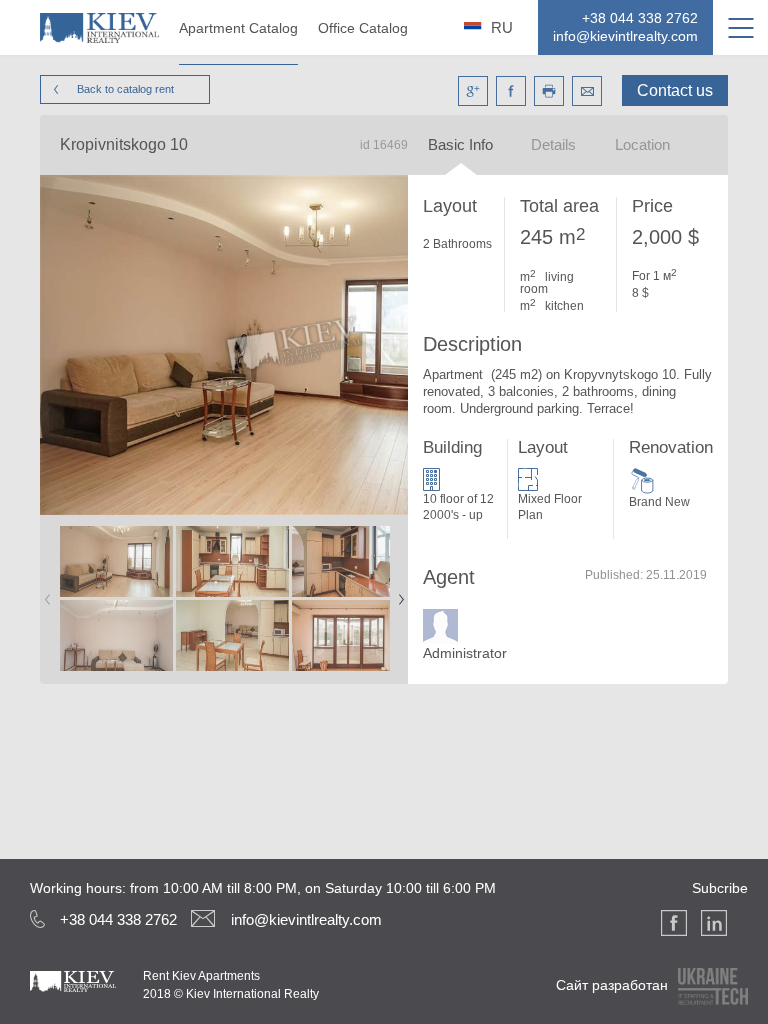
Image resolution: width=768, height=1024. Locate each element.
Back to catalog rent (125, 89)
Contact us (675, 90)
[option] (116, 599)
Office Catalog (363, 28)
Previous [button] (44, 593)
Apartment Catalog (238, 28)
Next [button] (397, 593)
